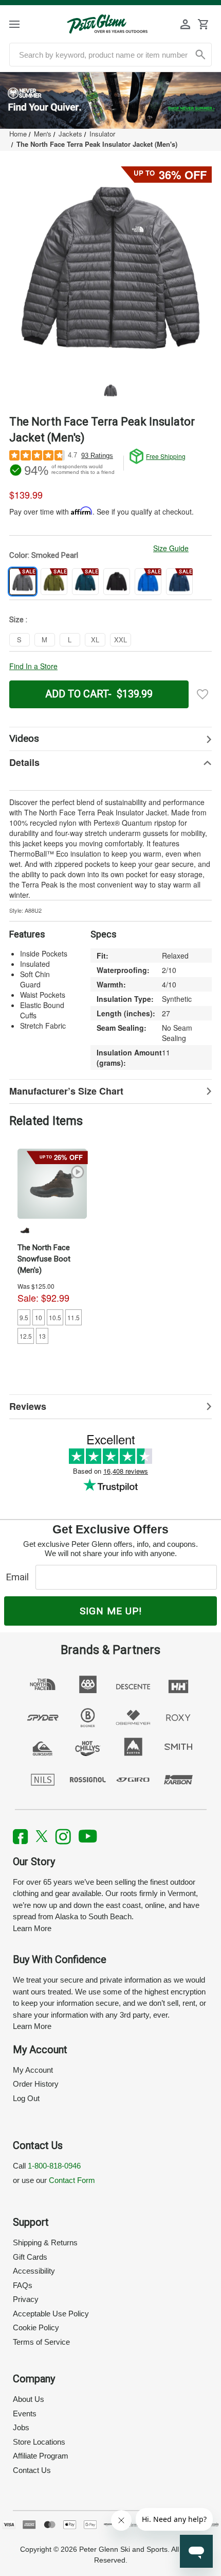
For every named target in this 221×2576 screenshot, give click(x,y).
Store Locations (39, 2442)
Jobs (21, 2427)
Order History (36, 2084)
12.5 (26, 1336)
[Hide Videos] (110, 739)
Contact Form (72, 2180)
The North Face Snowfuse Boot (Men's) (44, 1259)
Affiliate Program (41, 2456)
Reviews (28, 1406)
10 (39, 1317)
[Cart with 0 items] (203, 24)
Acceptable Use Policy (51, 2314)
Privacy (26, 2299)
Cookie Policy (36, 2327)
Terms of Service (41, 2342)
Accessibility (34, 2271)
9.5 (24, 1317)
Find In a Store (33, 666)
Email (20, 1577)
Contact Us (32, 2470)
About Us (29, 2399)
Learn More (32, 1928)
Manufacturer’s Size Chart (66, 1091)
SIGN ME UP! (111, 1611)
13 (42, 1336)
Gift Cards (30, 2257)
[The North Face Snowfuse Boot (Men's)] (52, 1183)
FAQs (23, 2285)
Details (24, 762)
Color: (44, 555)
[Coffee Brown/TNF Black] (25, 1230)
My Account (33, 2070)
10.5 (55, 1317)
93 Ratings (97, 456)
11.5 (73, 1317)
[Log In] (186, 24)
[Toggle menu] (23, 24)
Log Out (26, 2098)
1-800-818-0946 (54, 2166)
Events (25, 2413)
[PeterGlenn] (107, 24)
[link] (110, 100)
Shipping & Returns (45, 2242)
